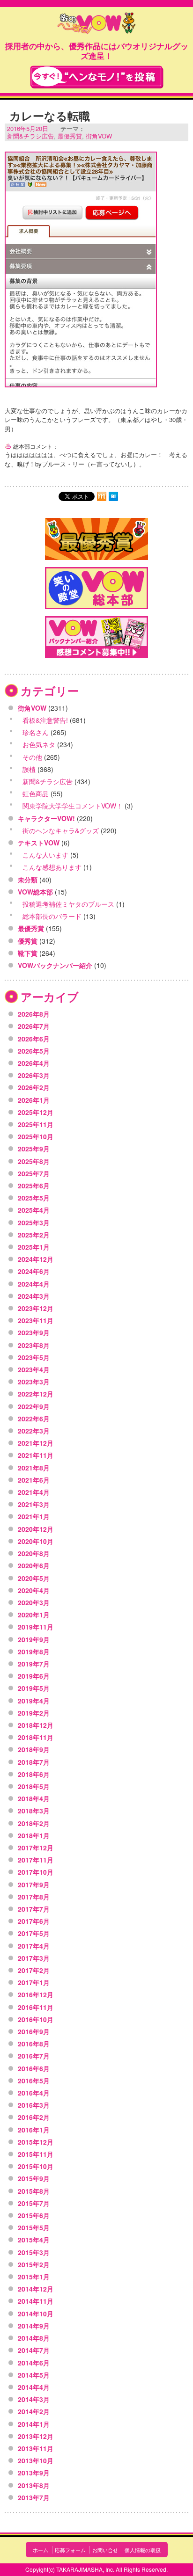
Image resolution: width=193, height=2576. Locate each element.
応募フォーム (70, 2550)
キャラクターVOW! (46, 818)
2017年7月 (34, 1909)
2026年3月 (34, 1075)
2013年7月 (34, 2497)
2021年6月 (34, 1480)
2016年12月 (36, 1994)
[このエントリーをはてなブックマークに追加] (113, 496)
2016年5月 (34, 2081)
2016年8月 (34, 2044)
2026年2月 (34, 1087)
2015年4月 (34, 2240)
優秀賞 (28, 941)
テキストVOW (39, 843)
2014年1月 (34, 2424)
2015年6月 (34, 2215)
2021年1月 (34, 1516)
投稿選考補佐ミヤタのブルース (68, 904)
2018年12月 (36, 1725)
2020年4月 (34, 1590)
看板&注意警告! (45, 720)
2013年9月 (34, 2473)
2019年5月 (34, 1688)
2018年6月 (34, 1774)
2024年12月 (36, 1259)
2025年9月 (34, 1149)
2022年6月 (34, 1419)
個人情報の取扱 (143, 2550)
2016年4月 (34, 2093)
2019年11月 (36, 1627)
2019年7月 (34, 1664)
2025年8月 (34, 1161)
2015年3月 (34, 2252)
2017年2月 (34, 1970)
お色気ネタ (39, 744)
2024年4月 (34, 1284)
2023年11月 (36, 1320)
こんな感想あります (52, 867)
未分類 (28, 880)
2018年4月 (34, 1798)
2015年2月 (34, 2264)
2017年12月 (36, 1848)
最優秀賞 (70, 136)
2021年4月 (34, 1492)
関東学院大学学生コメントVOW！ (73, 806)
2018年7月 (34, 1762)
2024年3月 (34, 1296)
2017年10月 (36, 1872)
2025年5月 (34, 1198)
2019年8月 (34, 1652)
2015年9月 (34, 2178)
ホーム (41, 2550)
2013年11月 (36, 2448)
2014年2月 (34, 2411)
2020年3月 (34, 1602)
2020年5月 (34, 1578)
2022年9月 (34, 1406)
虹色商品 (36, 793)
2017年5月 (34, 1933)
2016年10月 (36, 2019)
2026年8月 (34, 1014)
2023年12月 (36, 1308)
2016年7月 (34, 2056)
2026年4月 (34, 1063)
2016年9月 (34, 2031)
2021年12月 (36, 1443)
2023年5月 (34, 1357)
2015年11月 (36, 2154)
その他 (32, 757)
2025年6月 (34, 1186)
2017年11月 (36, 1860)
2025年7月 (34, 1173)
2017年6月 (34, 1921)
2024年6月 (34, 1271)
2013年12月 (36, 2436)
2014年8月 (34, 2338)
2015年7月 (34, 2203)
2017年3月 (34, 1958)
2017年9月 (34, 1885)
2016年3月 (34, 2105)
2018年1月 (34, 1835)
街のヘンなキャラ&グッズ (61, 830)
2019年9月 (34, 1639)
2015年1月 (34, 2277)
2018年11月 (36, 1737)
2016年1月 (34, 2130)
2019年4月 (34, 1701)
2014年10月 (36, 2314)
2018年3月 (34, 1811)
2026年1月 (34, 1100)
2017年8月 (34, 1897)
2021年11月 (36, 1455)
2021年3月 (34, 1504)
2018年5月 (34, 1786)
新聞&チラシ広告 (30, 136)
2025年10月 (36, 1136)
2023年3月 (34, 1382)
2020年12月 (36, 1529)
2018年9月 (34, 1749)
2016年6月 (34, 2068)
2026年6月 (34, 1039)
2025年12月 (36, 1112)
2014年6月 (34, 2363)
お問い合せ (105, 2550)
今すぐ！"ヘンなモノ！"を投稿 (97, 77)
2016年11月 (36, 2007)
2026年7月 (34, 1026)
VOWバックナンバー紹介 (55, 965)
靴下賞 (28, 953)
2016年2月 (34, 2117)
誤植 (29, 769)
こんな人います (45, 855)
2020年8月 (34, 1553)
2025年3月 (34, 1223)
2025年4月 (34, 1210)
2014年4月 (34, 2387)
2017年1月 (34, 1982)
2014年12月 (36, 2289)
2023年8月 (34, 1345)
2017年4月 (34, 1946)
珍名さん (36, 732)
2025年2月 (34, 1235)
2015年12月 (36, 2142)
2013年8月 (34, 2485)
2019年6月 (34, 1676)
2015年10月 (36, 2166)
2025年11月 (36, 1124)
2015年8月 (34, 2191)
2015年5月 (34, 2227)
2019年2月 (34, 1713)
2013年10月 (36, 2460)
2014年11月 (36, 2301)
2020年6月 (34, 1565)
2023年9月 (34, 1332)
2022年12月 (36, 1394)
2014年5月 (34, 2375)
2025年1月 (34, 1247)
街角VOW (99, 136)
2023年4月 (34, 1369)
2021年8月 (34, 1468)
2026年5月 (34, 1051)
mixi (102, 496)
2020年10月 (36, 1541)
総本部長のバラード (52, 916)
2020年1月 (34, 1615)
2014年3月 (34, 2399)
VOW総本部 (35, 892)
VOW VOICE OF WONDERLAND (96, 24)
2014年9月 (34, 2326)
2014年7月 (34, 2350)
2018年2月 (34, 1823)
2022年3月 (34, 1431)
